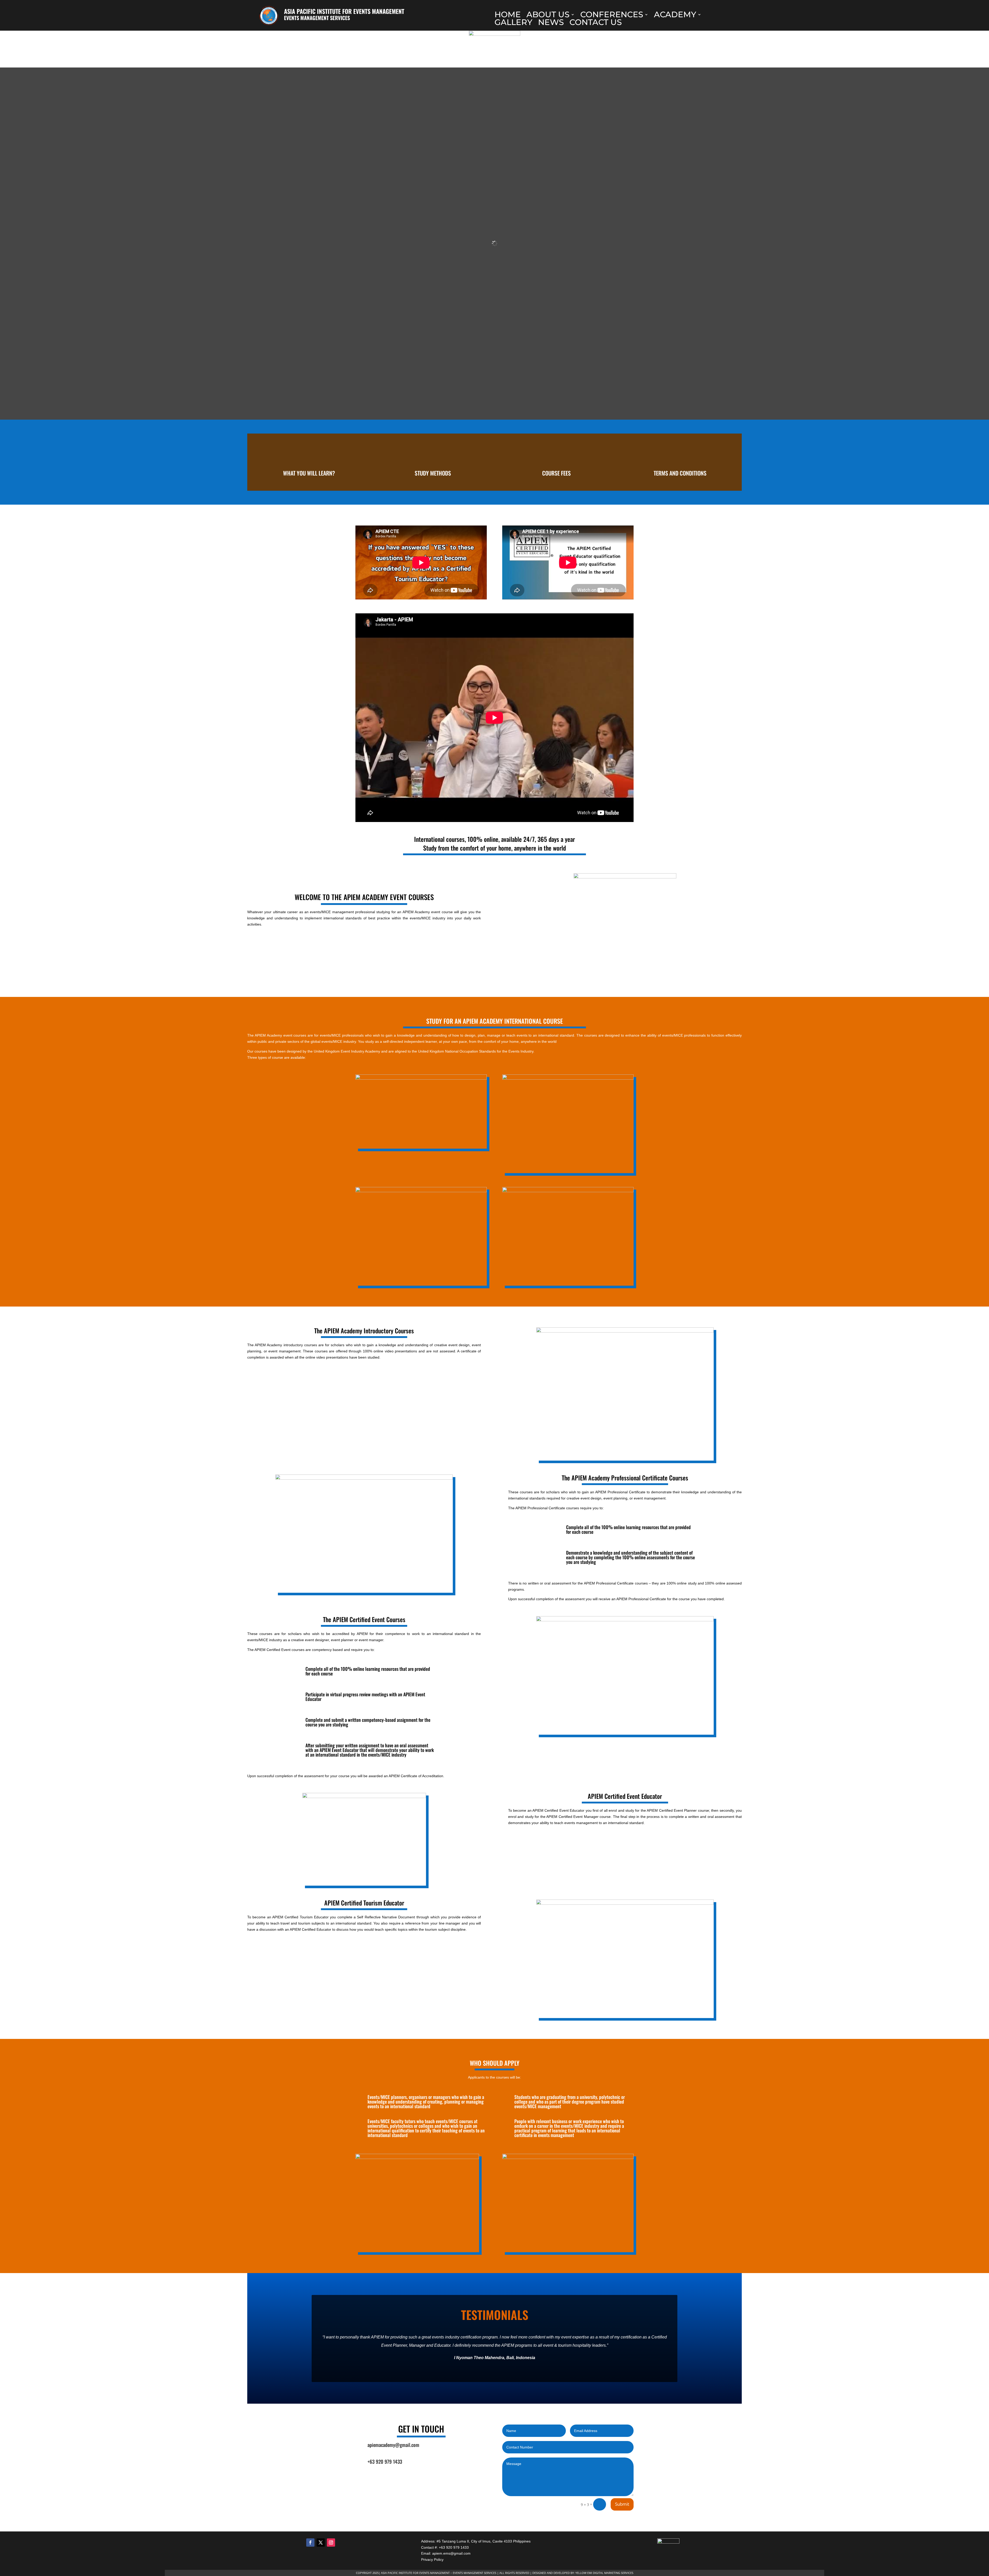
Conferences (612, 15)
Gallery (513, 23)
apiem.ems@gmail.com (451, 2553)
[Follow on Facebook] (310, 2543)
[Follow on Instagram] (331, 2543)
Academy (675, 15)
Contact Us (596, 23)
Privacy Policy (432, 2560)
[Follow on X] (321, 2543)
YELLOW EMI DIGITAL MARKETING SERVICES (604, 2573)
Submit (622, 2504)
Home (508, 15)
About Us (548, 15)
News (551, 23)
